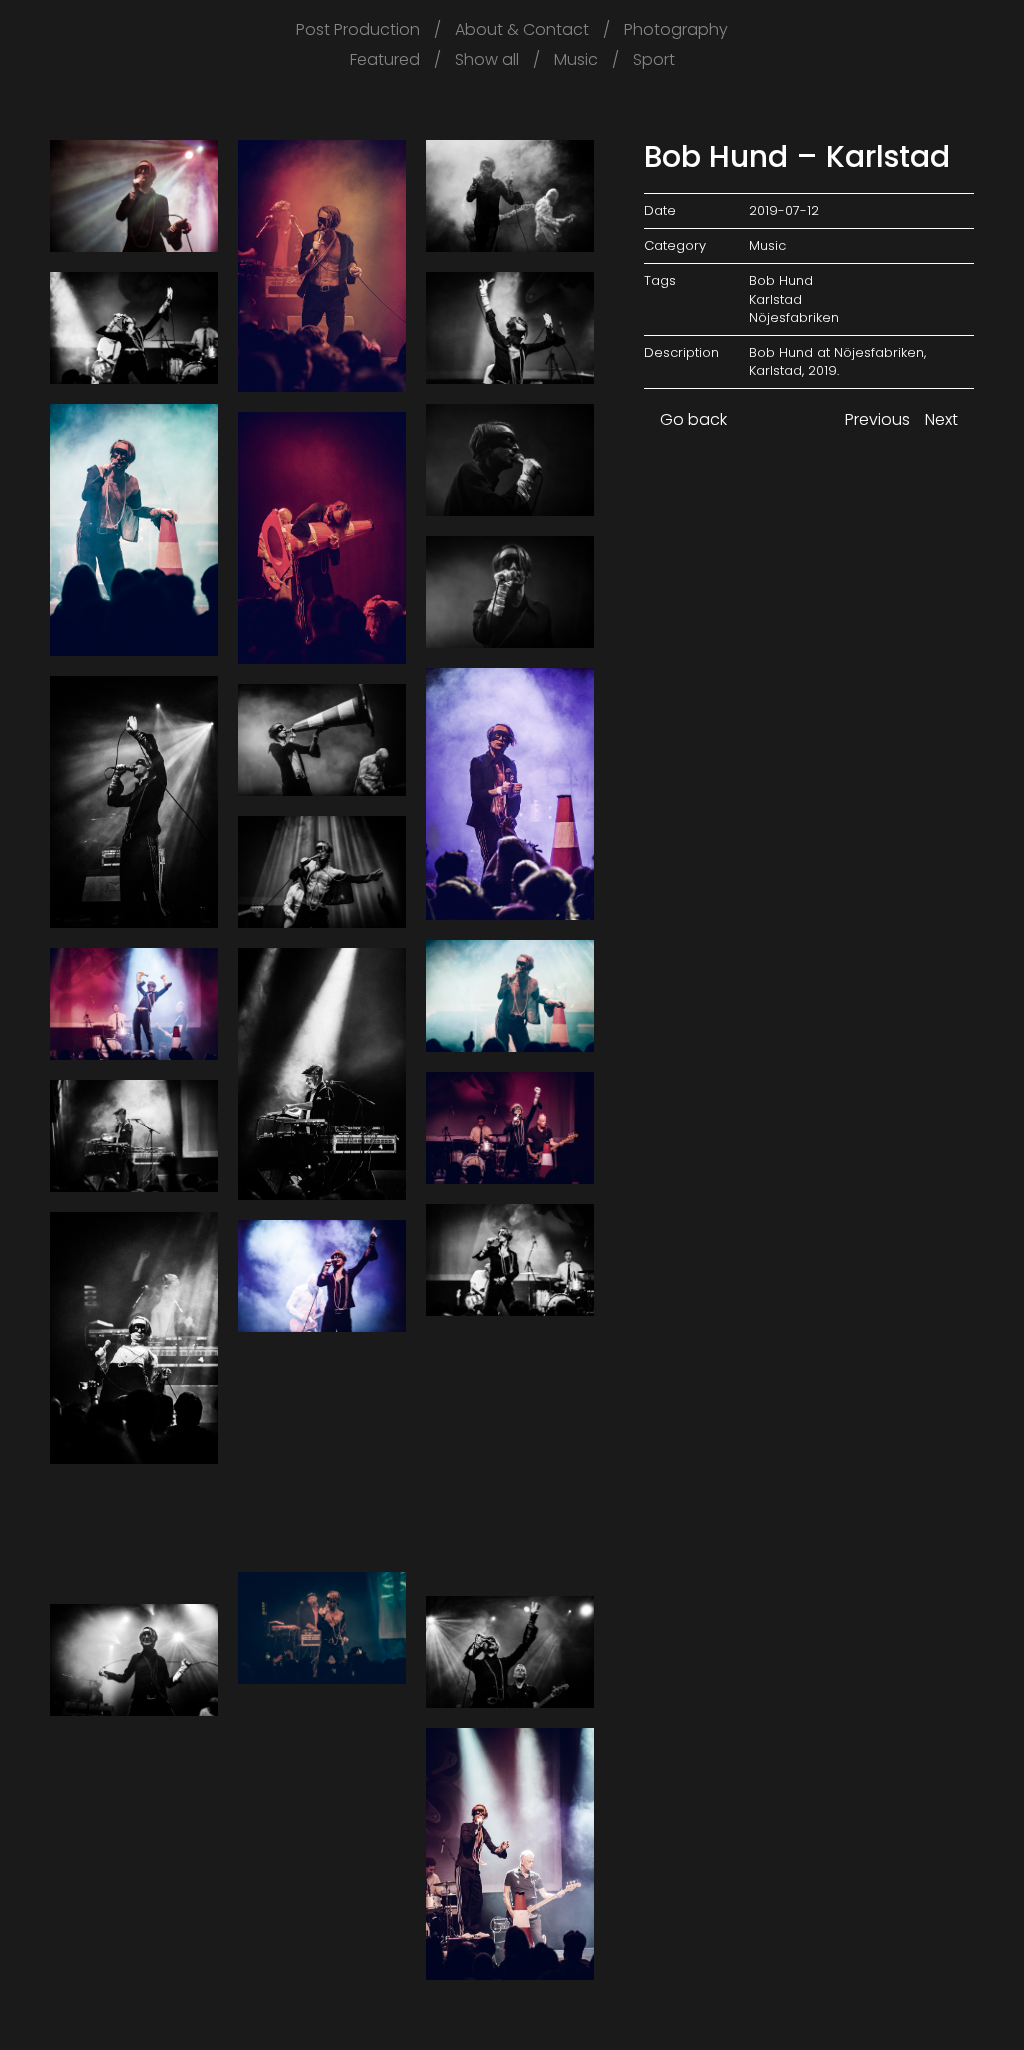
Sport (654, 60)
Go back (691, 420)
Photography (676, 30)
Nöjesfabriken (794, 317)
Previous (875, 420)
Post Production (358, 30)
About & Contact (522, 30)
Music (576, 60)
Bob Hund (781, 280)
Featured (385, 60)
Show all (487, 60)
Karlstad (775, 299)
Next (943, 420)
